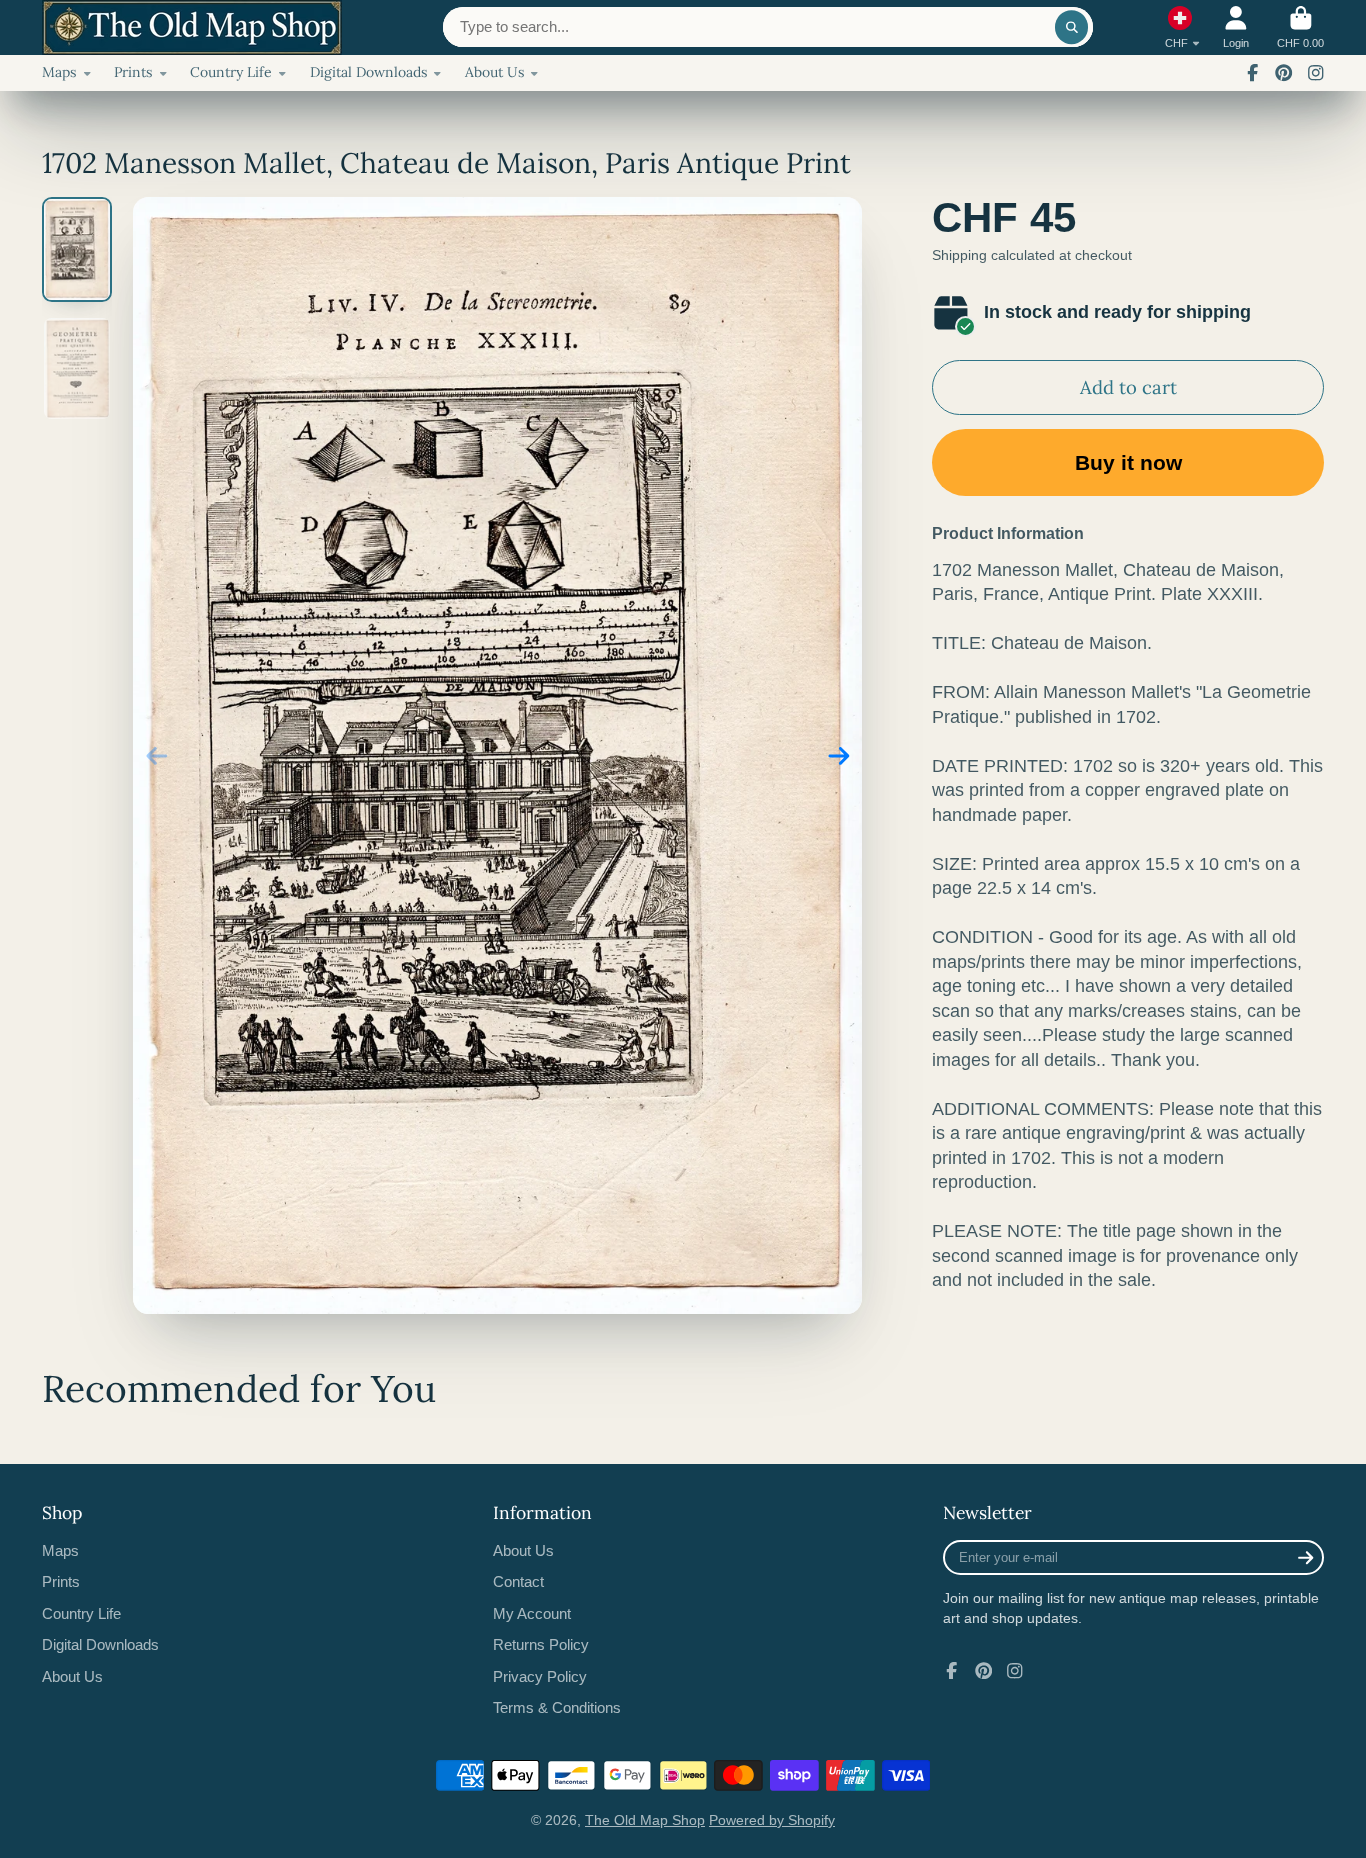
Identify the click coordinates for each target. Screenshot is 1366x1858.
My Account (532, 1613)
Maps (59, 72)
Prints (133, 72)
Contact (518, 1581)
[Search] (1072, 27)
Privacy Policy (540, 1676)
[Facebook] (1253, 73)
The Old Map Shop (645, 1820)
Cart (1300, 27)
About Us (494, 72)
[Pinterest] (1284, 73)
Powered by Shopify (772, 1820)
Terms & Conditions (557, 1707)
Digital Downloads (368, 72)
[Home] (192, 27)
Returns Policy (541, 1644)
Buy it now (1128, 462)
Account (1236, 27)
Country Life (231, 72)
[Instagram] (1316, 73)
